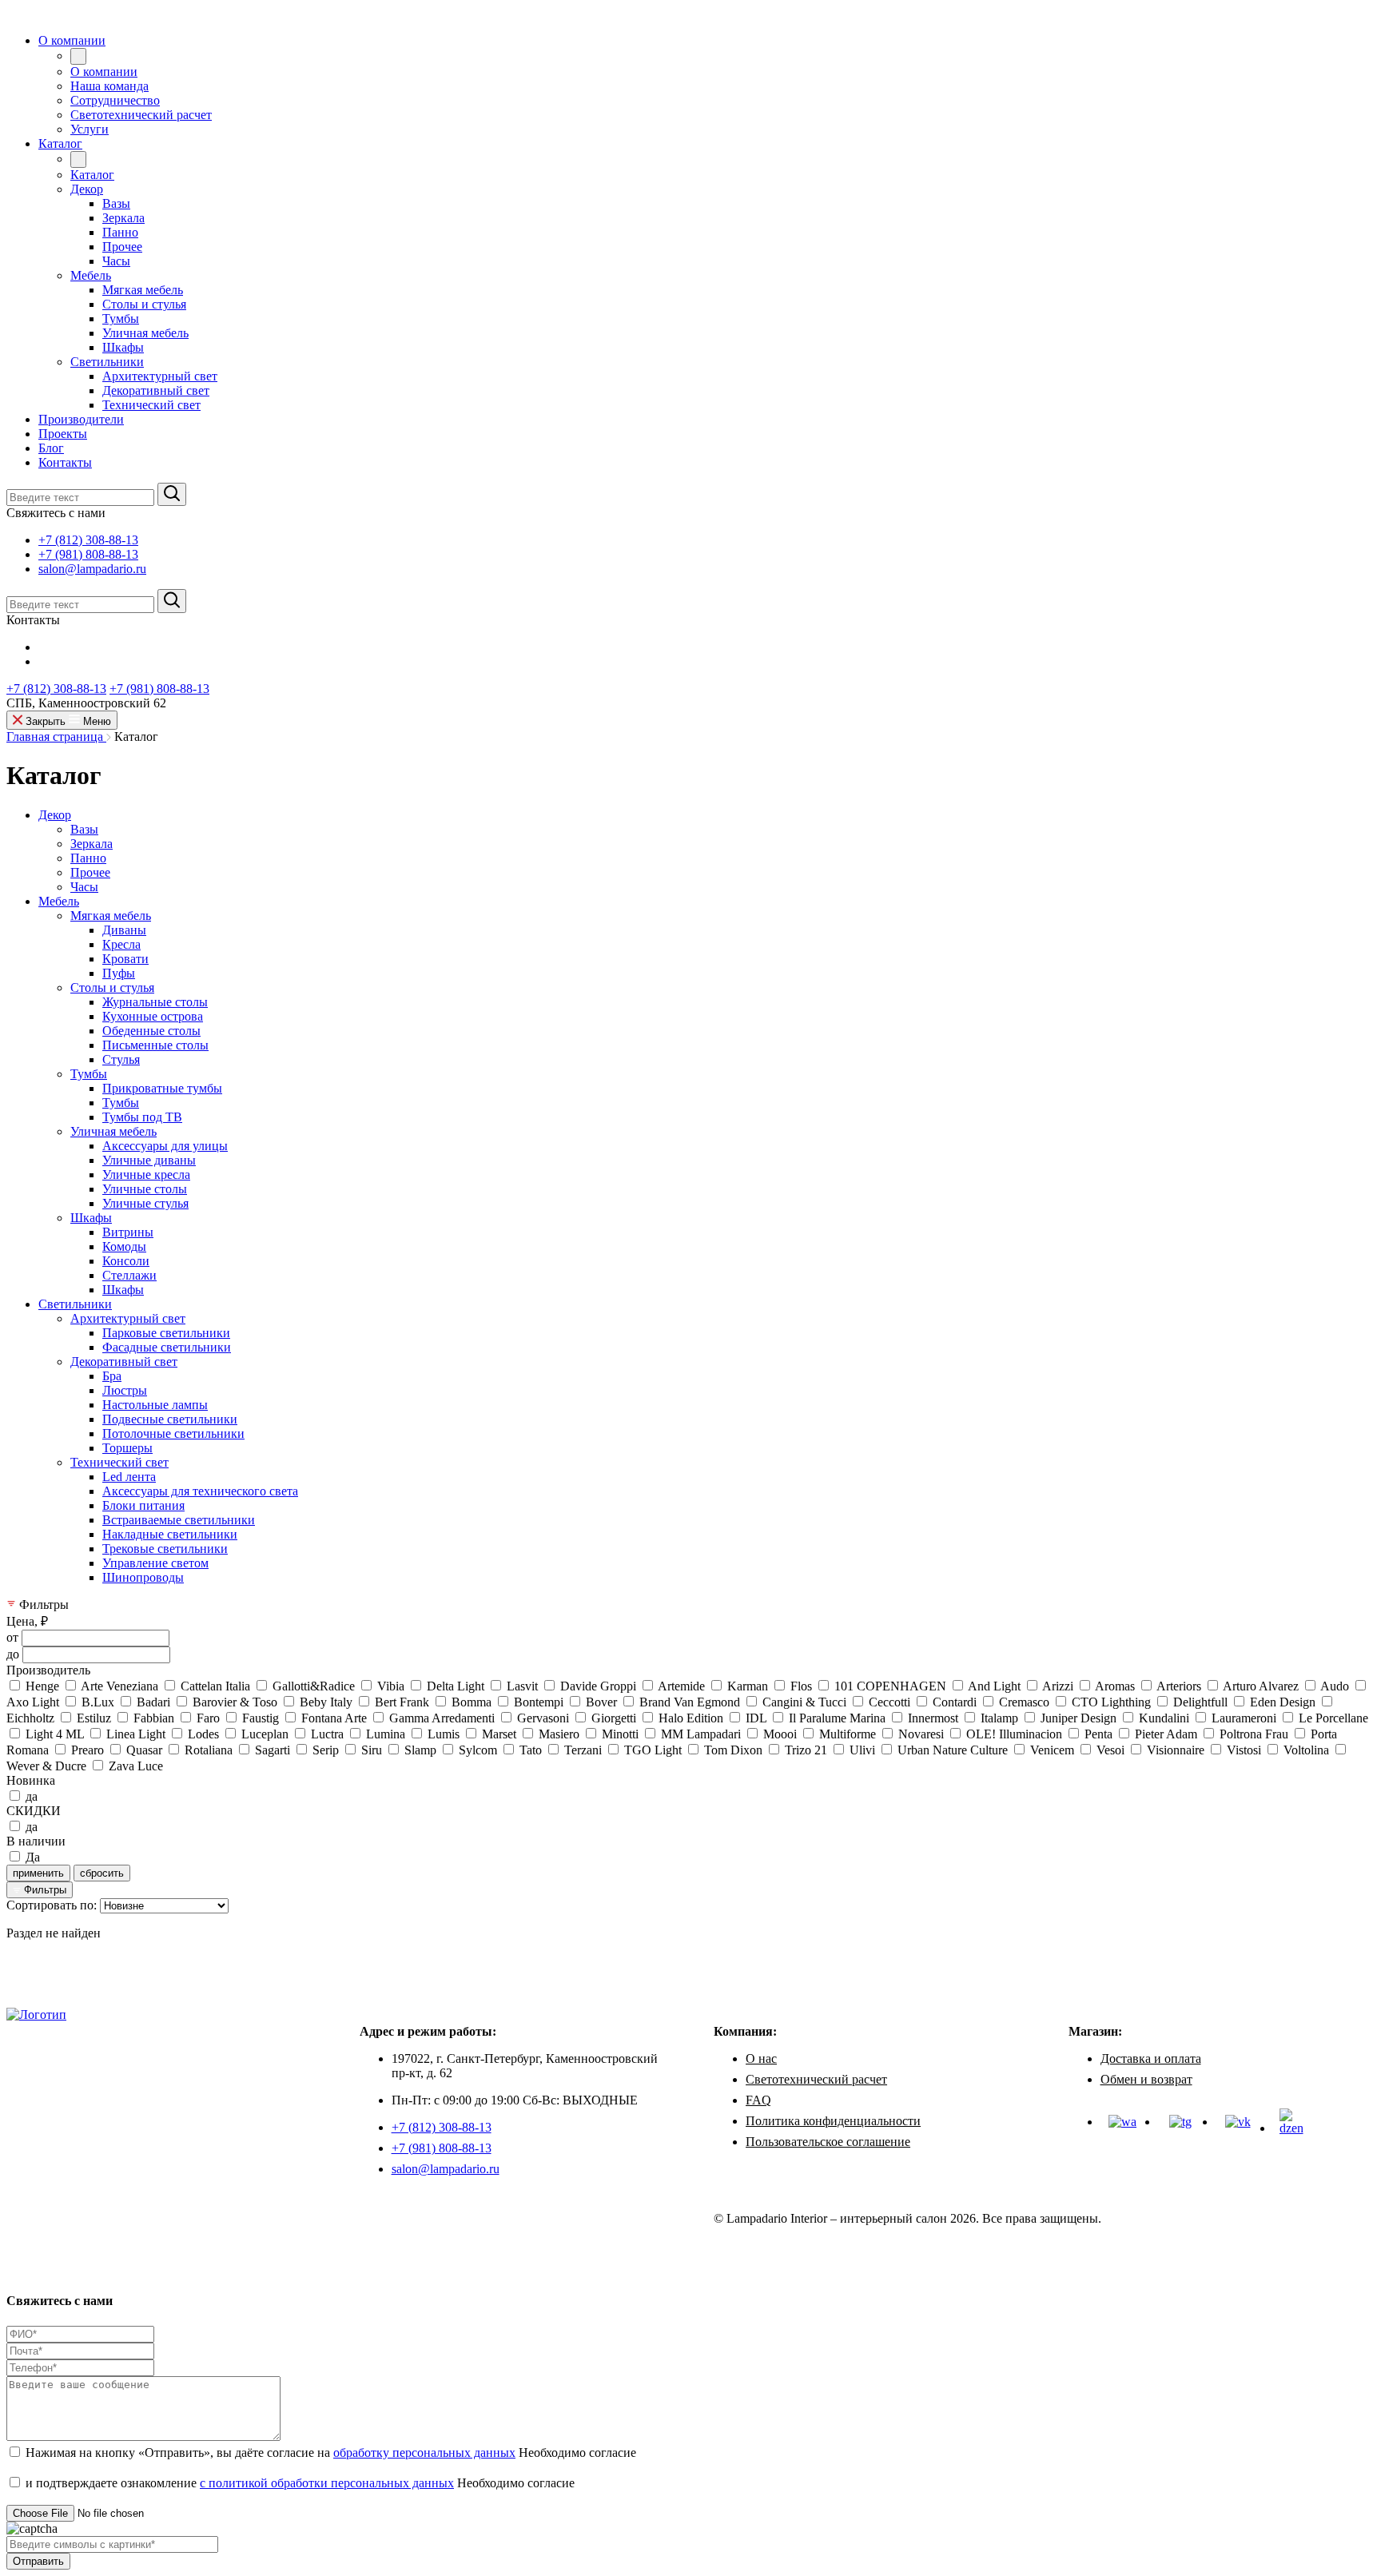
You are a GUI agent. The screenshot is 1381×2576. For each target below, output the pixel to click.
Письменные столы (155, 1045)
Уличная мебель (113, 1131)
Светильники (75, 1304)
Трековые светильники (165, 1549)
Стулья (121, 1059)
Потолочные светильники (173, 1433)
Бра (112, 1376)
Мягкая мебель (111, 916)
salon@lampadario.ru (92, 569)
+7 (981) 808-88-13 (88, 554)
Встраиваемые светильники (179, 1520)
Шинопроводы (143, 1577)
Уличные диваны (149, 1160)
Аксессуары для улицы (165, 1146)
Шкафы (91, 1218)
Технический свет (119, 1462)
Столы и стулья (112, 987)
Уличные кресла (146, 1175)
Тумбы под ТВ (142, 1117)
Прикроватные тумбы (162, 1088)
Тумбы (89, 1074)
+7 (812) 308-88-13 (88, 540)
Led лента (129, 1477)
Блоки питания (143, 1505)
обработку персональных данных (424, 2453)
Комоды (124, 1246)
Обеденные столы (151, 1031)
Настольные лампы (155, 1405)
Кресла (121, 944)
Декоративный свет (124, 1362)
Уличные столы (145, 1189)
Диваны (124, 930)
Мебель (59, 901)
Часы (84, 887)
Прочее (90, 872)
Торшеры (127, 1448)
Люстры (125, 1390)
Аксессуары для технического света (200, 1491)
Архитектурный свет (128, 1318)
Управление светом (155, 1563)
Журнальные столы (155, 1002)
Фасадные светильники (167, 1347)
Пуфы (119, 973)
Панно (88, 858)
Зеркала (92, 844)
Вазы (84, 829)
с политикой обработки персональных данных (327, 2483)
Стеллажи (129, 1275)
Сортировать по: (52, 1905)
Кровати (125, 959)
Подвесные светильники (170, 1419)
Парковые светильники (166, 1333)
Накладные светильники (170, 1534)
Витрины (128, 1232)
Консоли (126, 1261)
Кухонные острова (153, 1016)
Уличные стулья (145, 1203)
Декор (55, 815)
